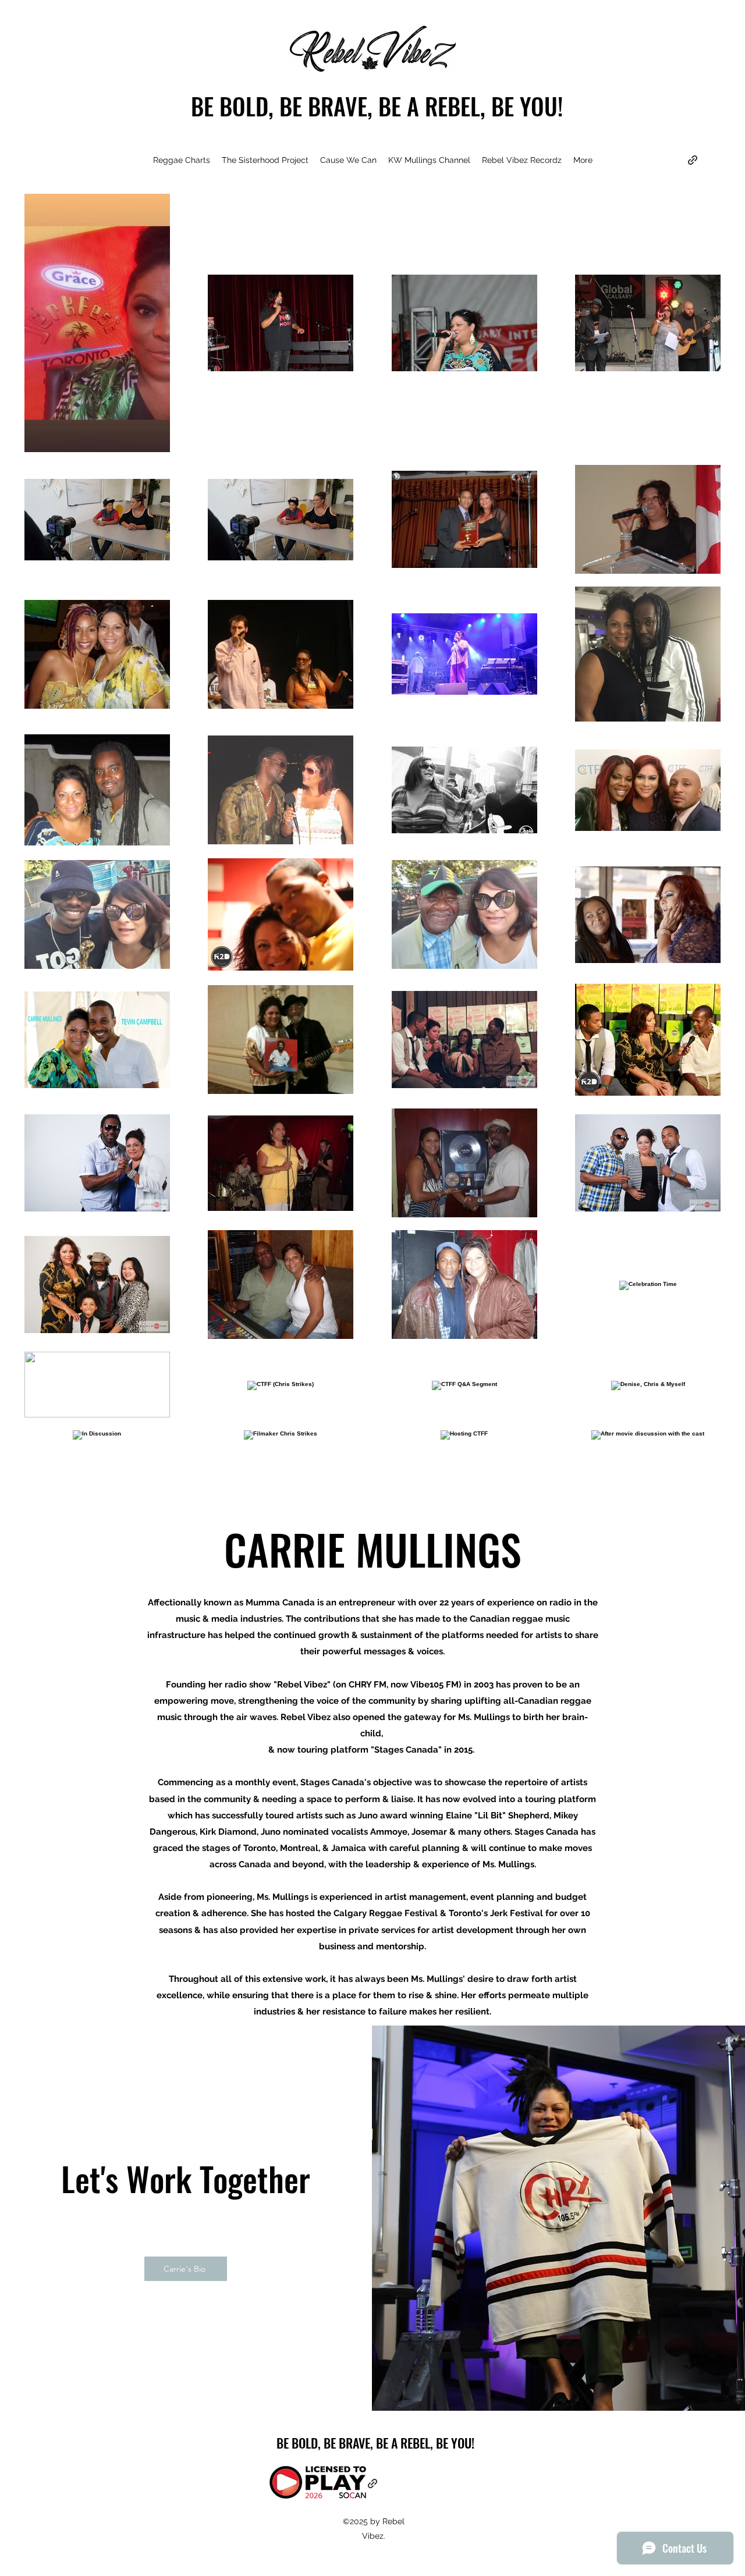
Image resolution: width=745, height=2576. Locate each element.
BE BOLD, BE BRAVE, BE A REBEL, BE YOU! (377, 106)
